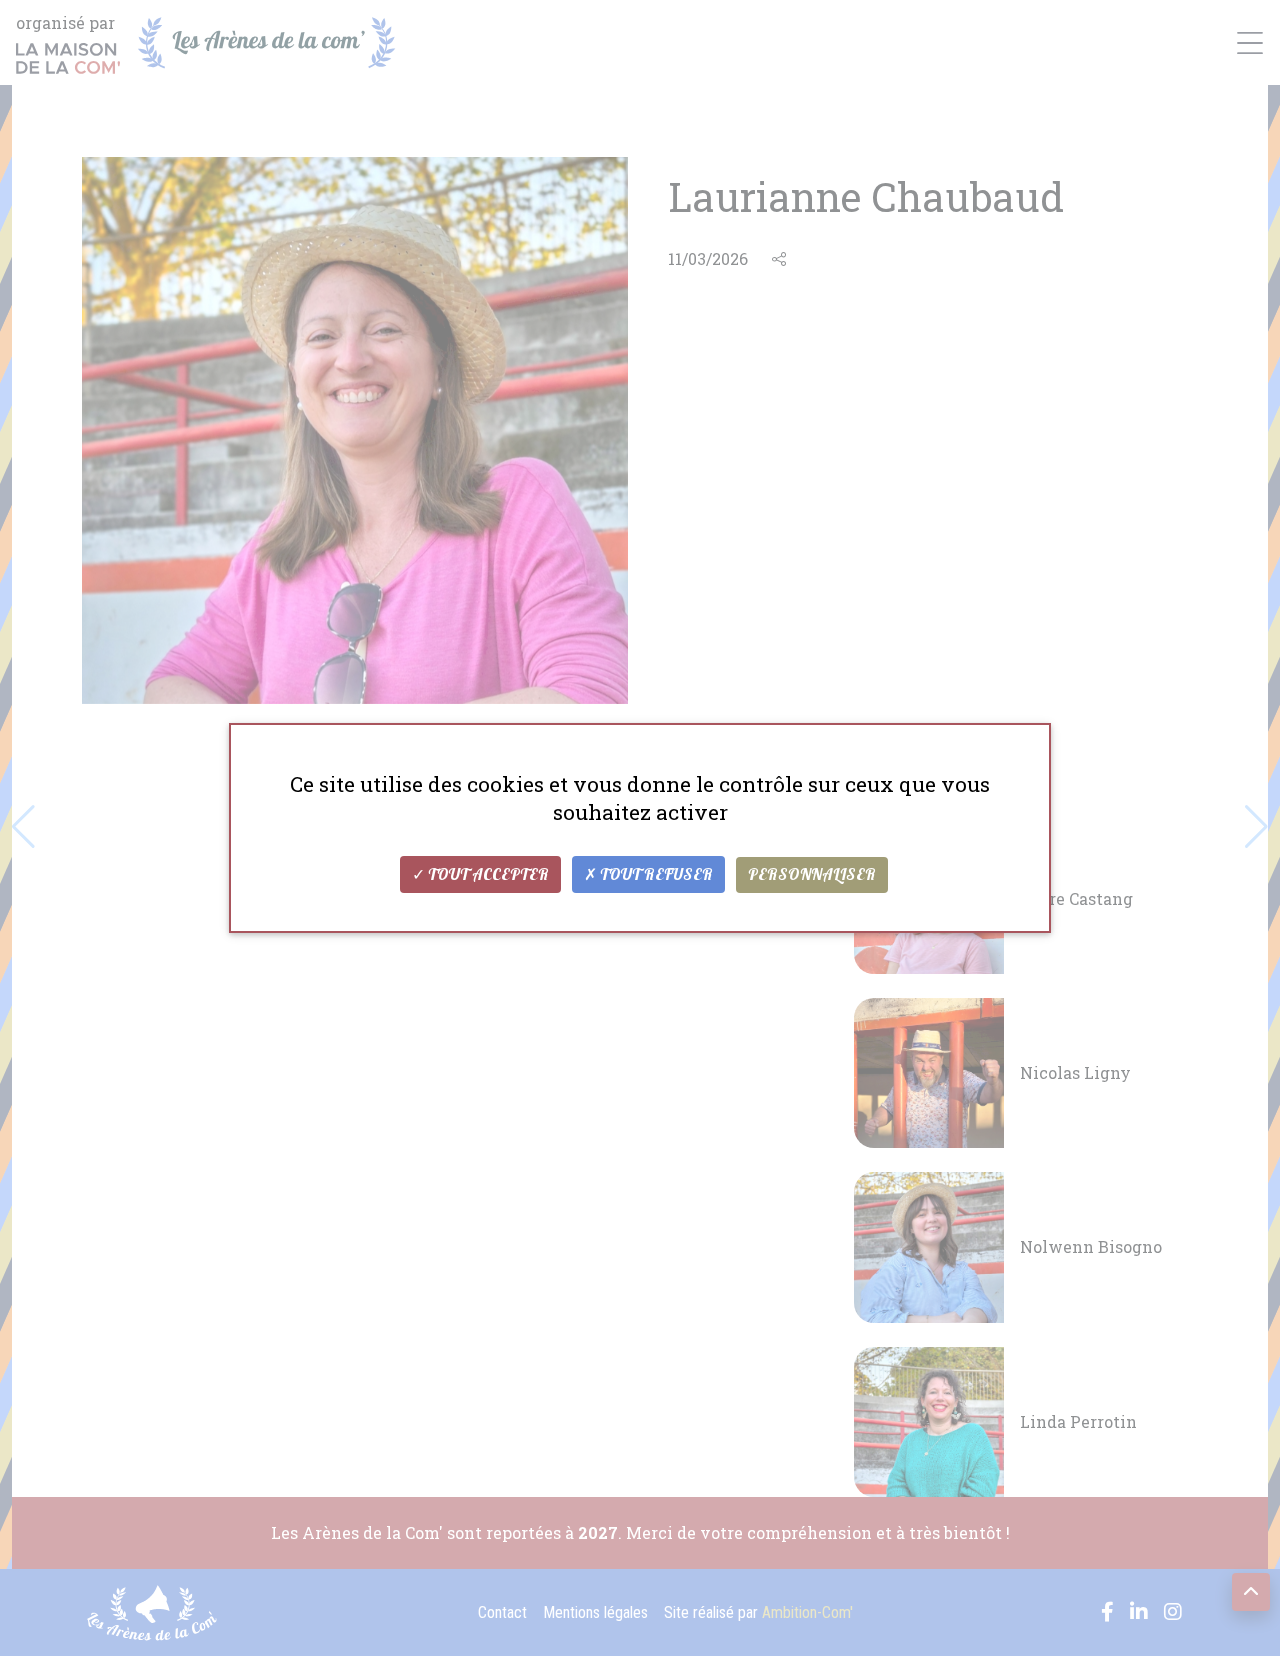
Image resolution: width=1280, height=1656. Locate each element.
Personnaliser (812, 875)
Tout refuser (655, 875)
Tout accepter (487, 875)
